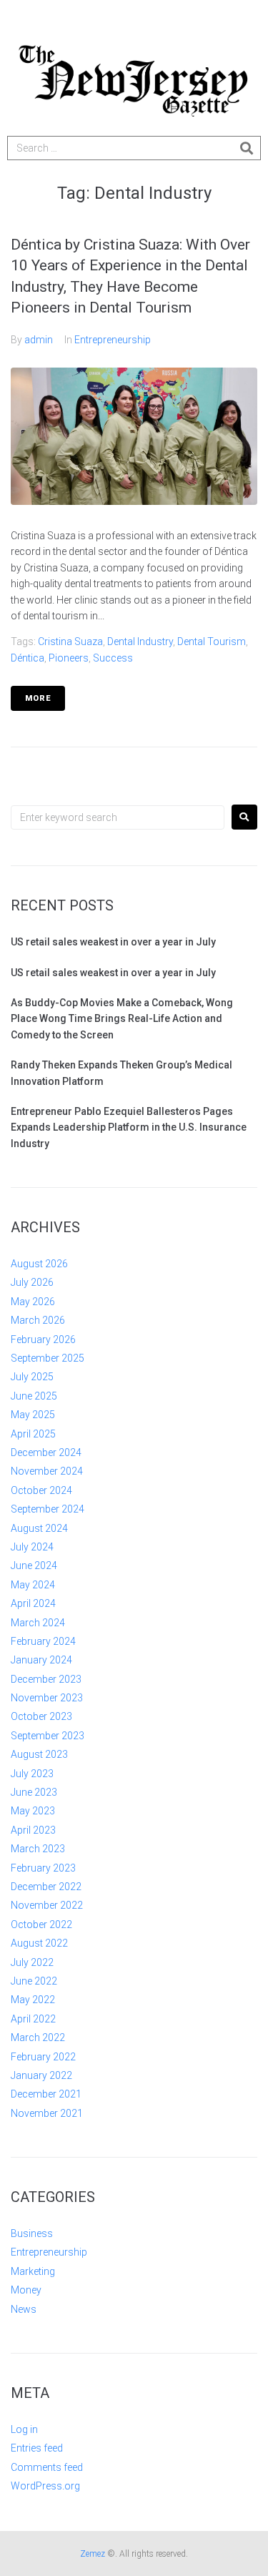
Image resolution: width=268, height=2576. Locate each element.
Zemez (93, 2554)
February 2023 (43, 1868)
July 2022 (32, 1962)
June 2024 (34, 1565)
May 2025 (33, 1415)
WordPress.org (45, 2486)
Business (32, 2233)
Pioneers (69, 658)
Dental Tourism (212, 641)
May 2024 (33, 1585)
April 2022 (33, 2019)
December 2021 (46, 2094)
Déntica (28, 658)
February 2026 (43, 1339)
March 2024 (38, 1623)
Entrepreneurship (113, 340)
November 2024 (47, 1471)
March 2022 (38, 2037)
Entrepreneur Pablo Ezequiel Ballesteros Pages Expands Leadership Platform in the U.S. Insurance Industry (129, 1127)
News (24, 2309)
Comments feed (47, 2467)
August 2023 (39, 1754)
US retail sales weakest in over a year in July (113, 942)
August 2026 (39, 1264)
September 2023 (48, 1736)
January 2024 (41, 1660)
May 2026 (33, 1302)
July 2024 (32, 1547)
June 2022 (34, 1981)
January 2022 (41, 2075)
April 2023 (33, 1830)
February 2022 (43, 2057)
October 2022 (41, 1924)
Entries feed (37, 2448)
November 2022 (47, 1905)
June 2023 (34, 1792)
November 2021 (47, 2113)
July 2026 (32, 1282)
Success (113, 658)
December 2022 (46, 1887)
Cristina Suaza (70, 641)
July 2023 (32, 1774)
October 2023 (41, 1716)
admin (39, 340)
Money (26, 2290)
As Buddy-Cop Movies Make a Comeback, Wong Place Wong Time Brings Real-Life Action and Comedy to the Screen (122, 1019)
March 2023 (38, 1849)
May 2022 (33, 2000)
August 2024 (39, 1528)
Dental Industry (140, 641)
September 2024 (48, 1509)
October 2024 (41, 1490)
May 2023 (33, 1811)
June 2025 (34, 1396)
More (38, 698)
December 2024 (46, 1452)
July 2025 (32, 1377)
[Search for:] (118, 817)
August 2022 (39, 1943)
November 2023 (47, 1698)
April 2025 (33, 1434)
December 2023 (46, 1679)
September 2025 (48, 1358)
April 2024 (33, 1603)
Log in (24, 2429)
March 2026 (38, 1320)
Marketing (33, 2271)
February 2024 (43, 1641)
